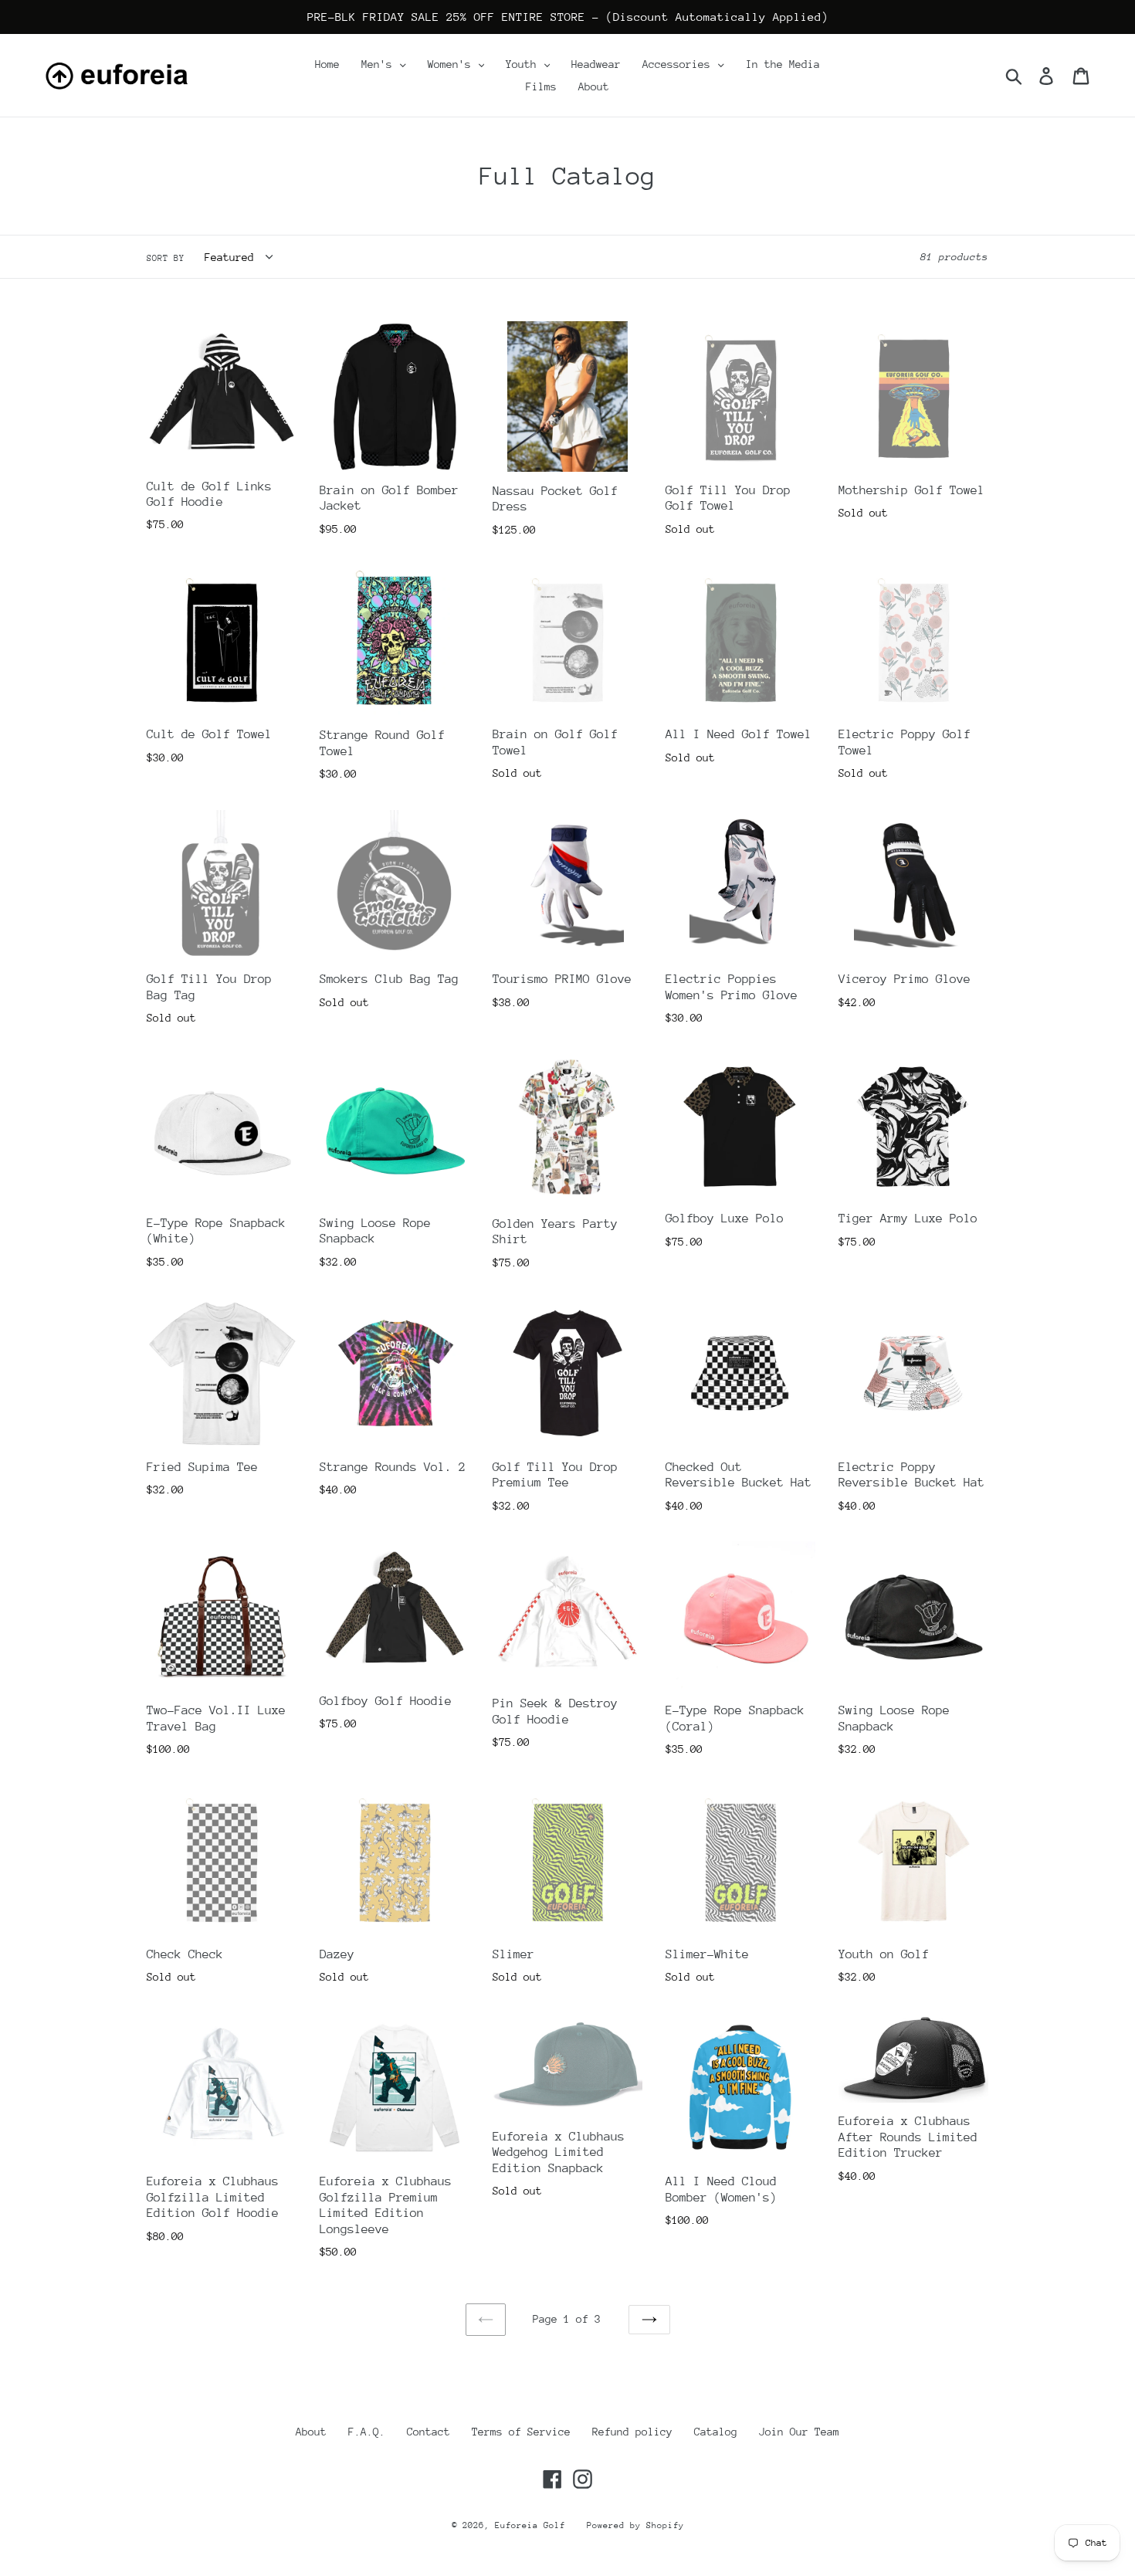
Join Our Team (799, 2432)
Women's (452, 64)
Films (541, 86)
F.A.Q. (367, 2432)
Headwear (596, 64)
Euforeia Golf (530, 2525)
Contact (429, 2432)
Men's (380, 64)
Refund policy (632, 2432)
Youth (524, 64)
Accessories (679, 64)
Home (327, 64)
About (594, 86)
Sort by (166, 258)
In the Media (783, 64)
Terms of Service (521, 2432)
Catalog (716, 2432)
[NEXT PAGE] (649, 2320)
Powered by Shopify (635, 2525)
